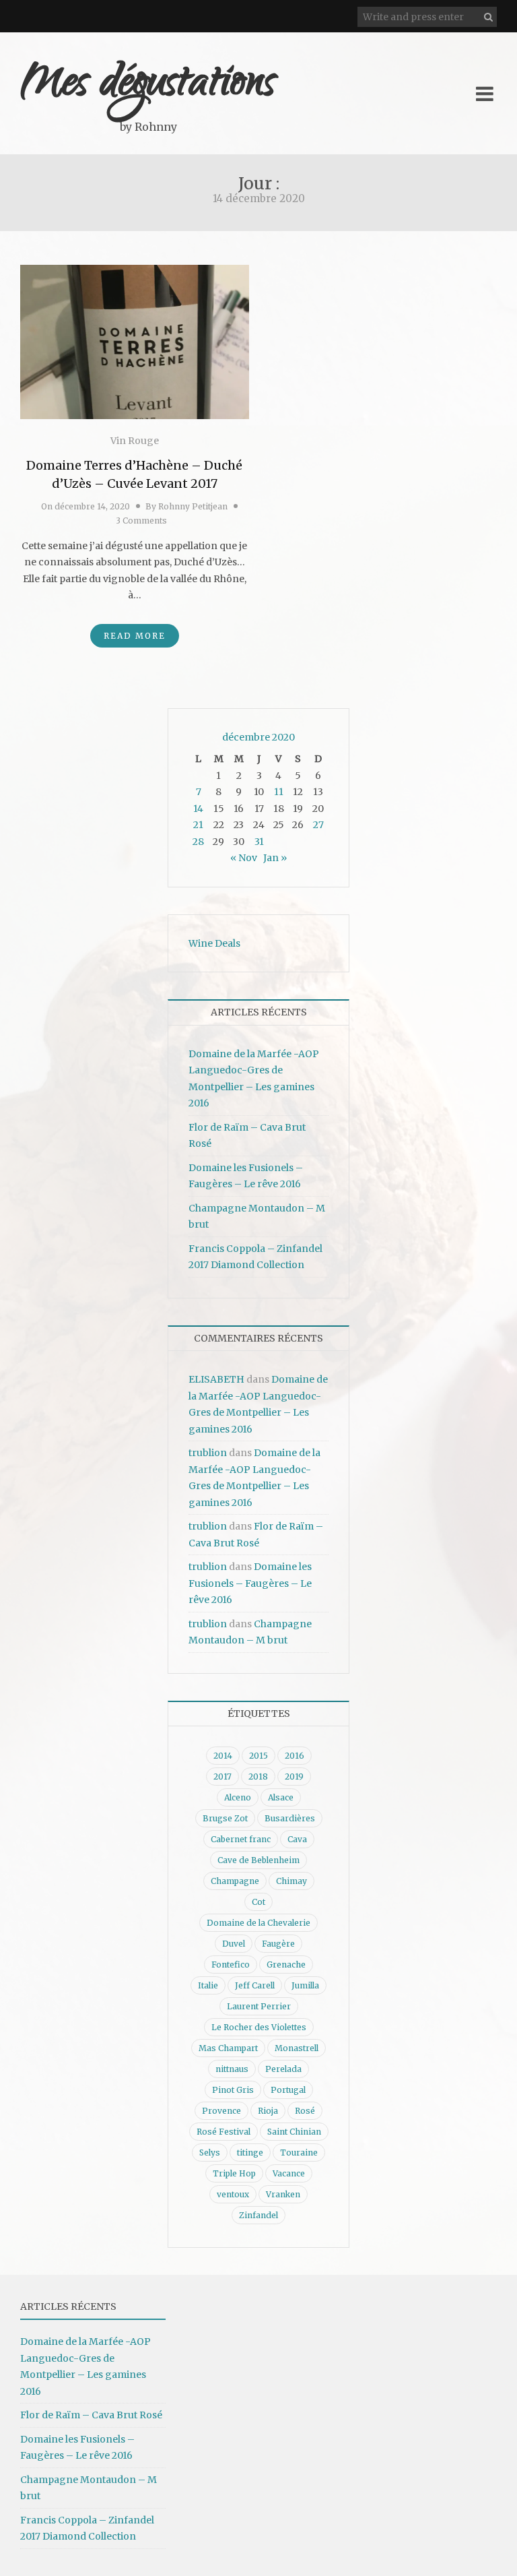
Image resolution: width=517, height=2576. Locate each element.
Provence (221, 2111)
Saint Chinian (294, 2132)
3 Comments (141, 521)
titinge (250, 2153)
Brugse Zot (225, 1818)
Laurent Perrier (259, 2006)
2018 (258, 1777)
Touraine (299, 2153)
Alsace (281, 1797)
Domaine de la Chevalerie (258, 1923)
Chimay (291, 1881)
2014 (223, 1756)
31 (259, 842)
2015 (258, 1756)
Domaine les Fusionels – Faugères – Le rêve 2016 (250, 1583)
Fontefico (231, 1965)
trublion (208, 1453)
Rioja (268, 2111)
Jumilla (305, 1985)
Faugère (278, 1944)
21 (198, 825)
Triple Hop (234, 2173)
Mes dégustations (148, 86)
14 (198, 809)
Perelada (283, 2069)
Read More (135, 636)
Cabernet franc (241, 1839)
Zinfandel (258, 2215)
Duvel (234, 1944)
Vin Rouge (135, 441)
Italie (208, 1985)
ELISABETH (216, 1379)
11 (279, 792)
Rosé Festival (223, 2132)
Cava (297, 1839)
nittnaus (232, 2069)
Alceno (238, 1797)
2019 (294, 1777)
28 (198, 842)
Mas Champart (228, 2048)
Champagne (235, 1881)
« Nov (244, 858)
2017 (222, 1777)
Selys (210, 2153)
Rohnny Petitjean (193, 506)
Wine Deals (214, 943)
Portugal (288, 2090)
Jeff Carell (255, 1985)
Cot (258, 1902)
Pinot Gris (233, 2090)
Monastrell (297, 2048)
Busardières (290, 1818)
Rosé (305, 2111)
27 (318, 825)
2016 (295, 1756)
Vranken (283, 2194)
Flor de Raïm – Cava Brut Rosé (91, 2415)
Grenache (286, 1965)
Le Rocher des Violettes (259, 2027)
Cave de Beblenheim (258, 1860)
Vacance (289, 2173)
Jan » (275, 858)
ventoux (233, 2194)
